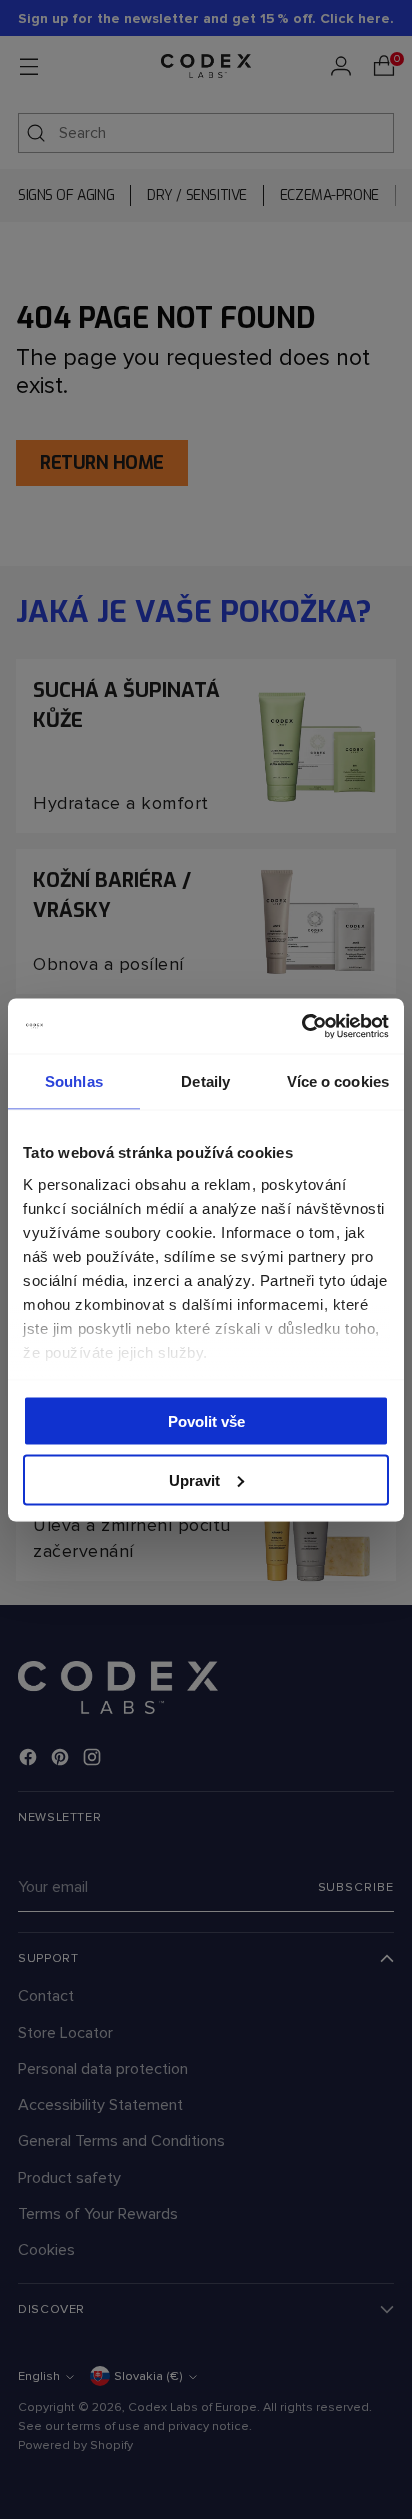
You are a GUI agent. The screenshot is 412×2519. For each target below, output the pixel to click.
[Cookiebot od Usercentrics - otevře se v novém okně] (301, 1026)
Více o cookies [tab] (338, 1081)
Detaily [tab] (205, 1081)
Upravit (194, 1479)
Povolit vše (206, 1421)
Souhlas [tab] (74, 1081)
